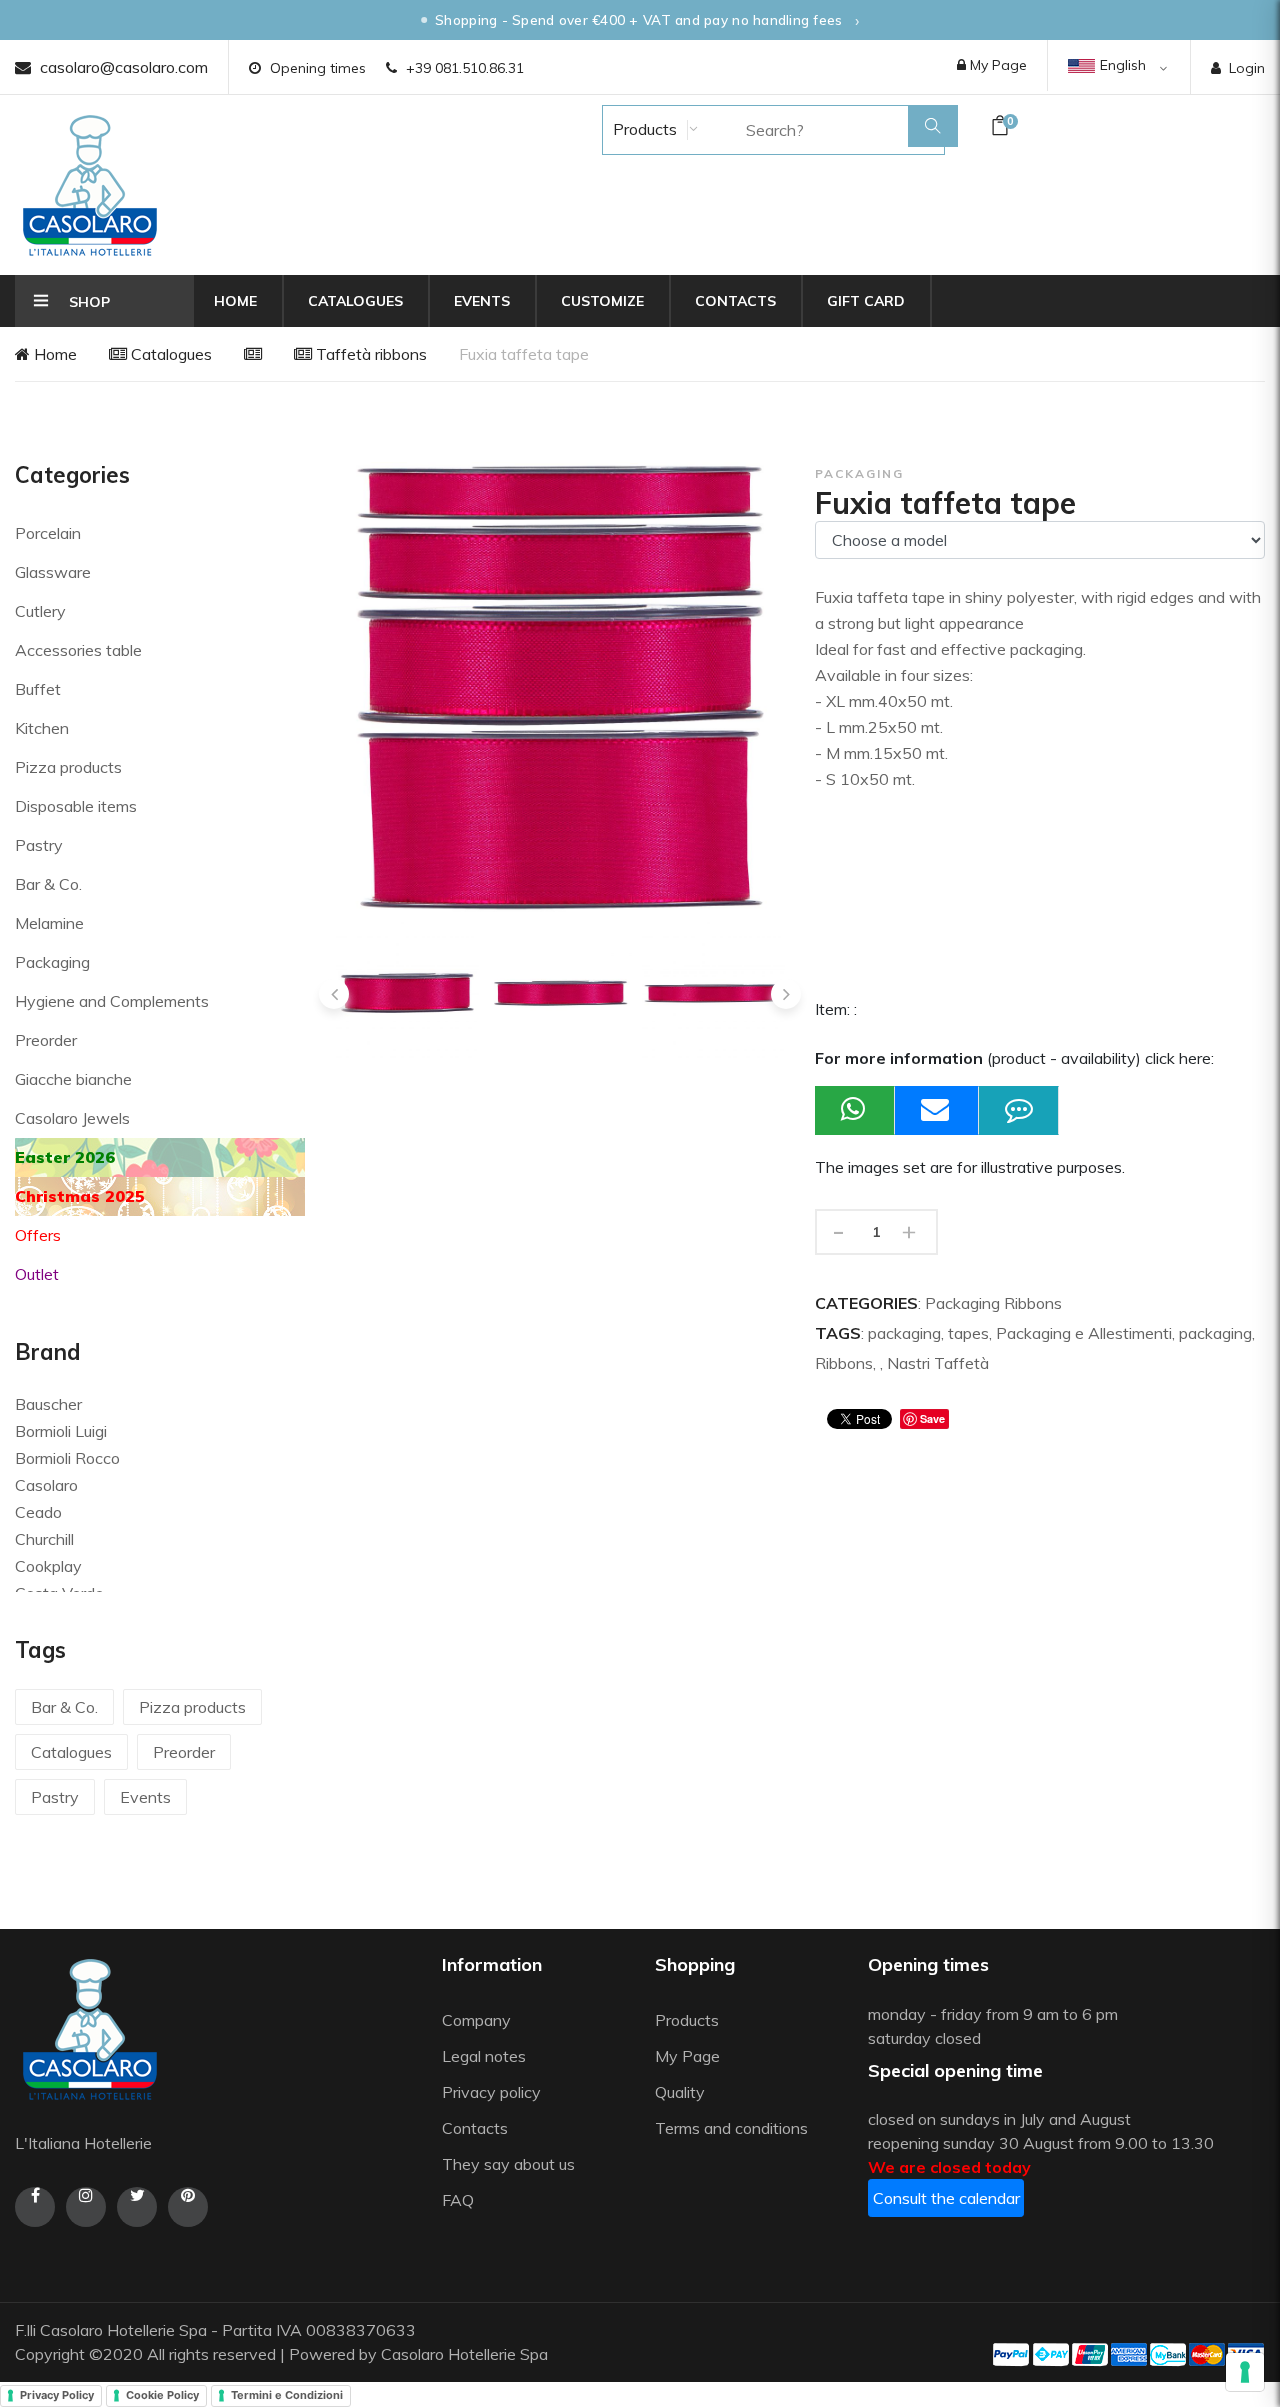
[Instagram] (86, 2207)
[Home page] (90, 185)
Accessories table (78, 650)
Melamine (49, 923)
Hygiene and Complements (112, 1001)
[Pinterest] (188, 2207)
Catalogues (355, 301)
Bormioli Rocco (67, 1458)
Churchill (44, 1539)
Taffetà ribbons (369, 354)
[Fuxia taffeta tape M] (560, 993)
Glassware (53, 572)
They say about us (508, 2164)
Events (482, 301)
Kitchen (42, 728)
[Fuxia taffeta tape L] (407, 993)
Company (476, 2020)
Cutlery (40, 611)
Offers (38, 1235)
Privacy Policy (57, 2395)
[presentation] (334, 994)
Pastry (39, 845)
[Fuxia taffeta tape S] (713, 993)
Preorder (46, 1040)
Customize (602, 301)
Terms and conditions (731, 2128)
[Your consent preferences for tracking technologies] (1245, 2372)
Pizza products (68, 767)
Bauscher (48, 1404)
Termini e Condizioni (287, 2395)
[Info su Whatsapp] (855, 1110)
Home (235, 301)
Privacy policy (491, 2092)
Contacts (735, 301)
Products (643, 129)
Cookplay (48, 1566)
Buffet (38, 689)
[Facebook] (35, 2207)
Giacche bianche (73, 1079)
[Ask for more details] (1019, 1110)
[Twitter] (137, 2207)
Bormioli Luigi (61, 1431)
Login (1247, 68)
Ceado (38, 1512)
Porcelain (48, 533)
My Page (996, 65)
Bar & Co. (48, 884)
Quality (682, 2092)
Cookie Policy (162, 2395)
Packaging (52, 962)
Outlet (37, 1274)
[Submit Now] (937, 1110)
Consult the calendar (946, 2198)
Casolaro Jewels (72, 1118)
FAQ (458, 2200)
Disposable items (76, 806)
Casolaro (46, 1485)
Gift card (866, 301)
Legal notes (484, 2056)
